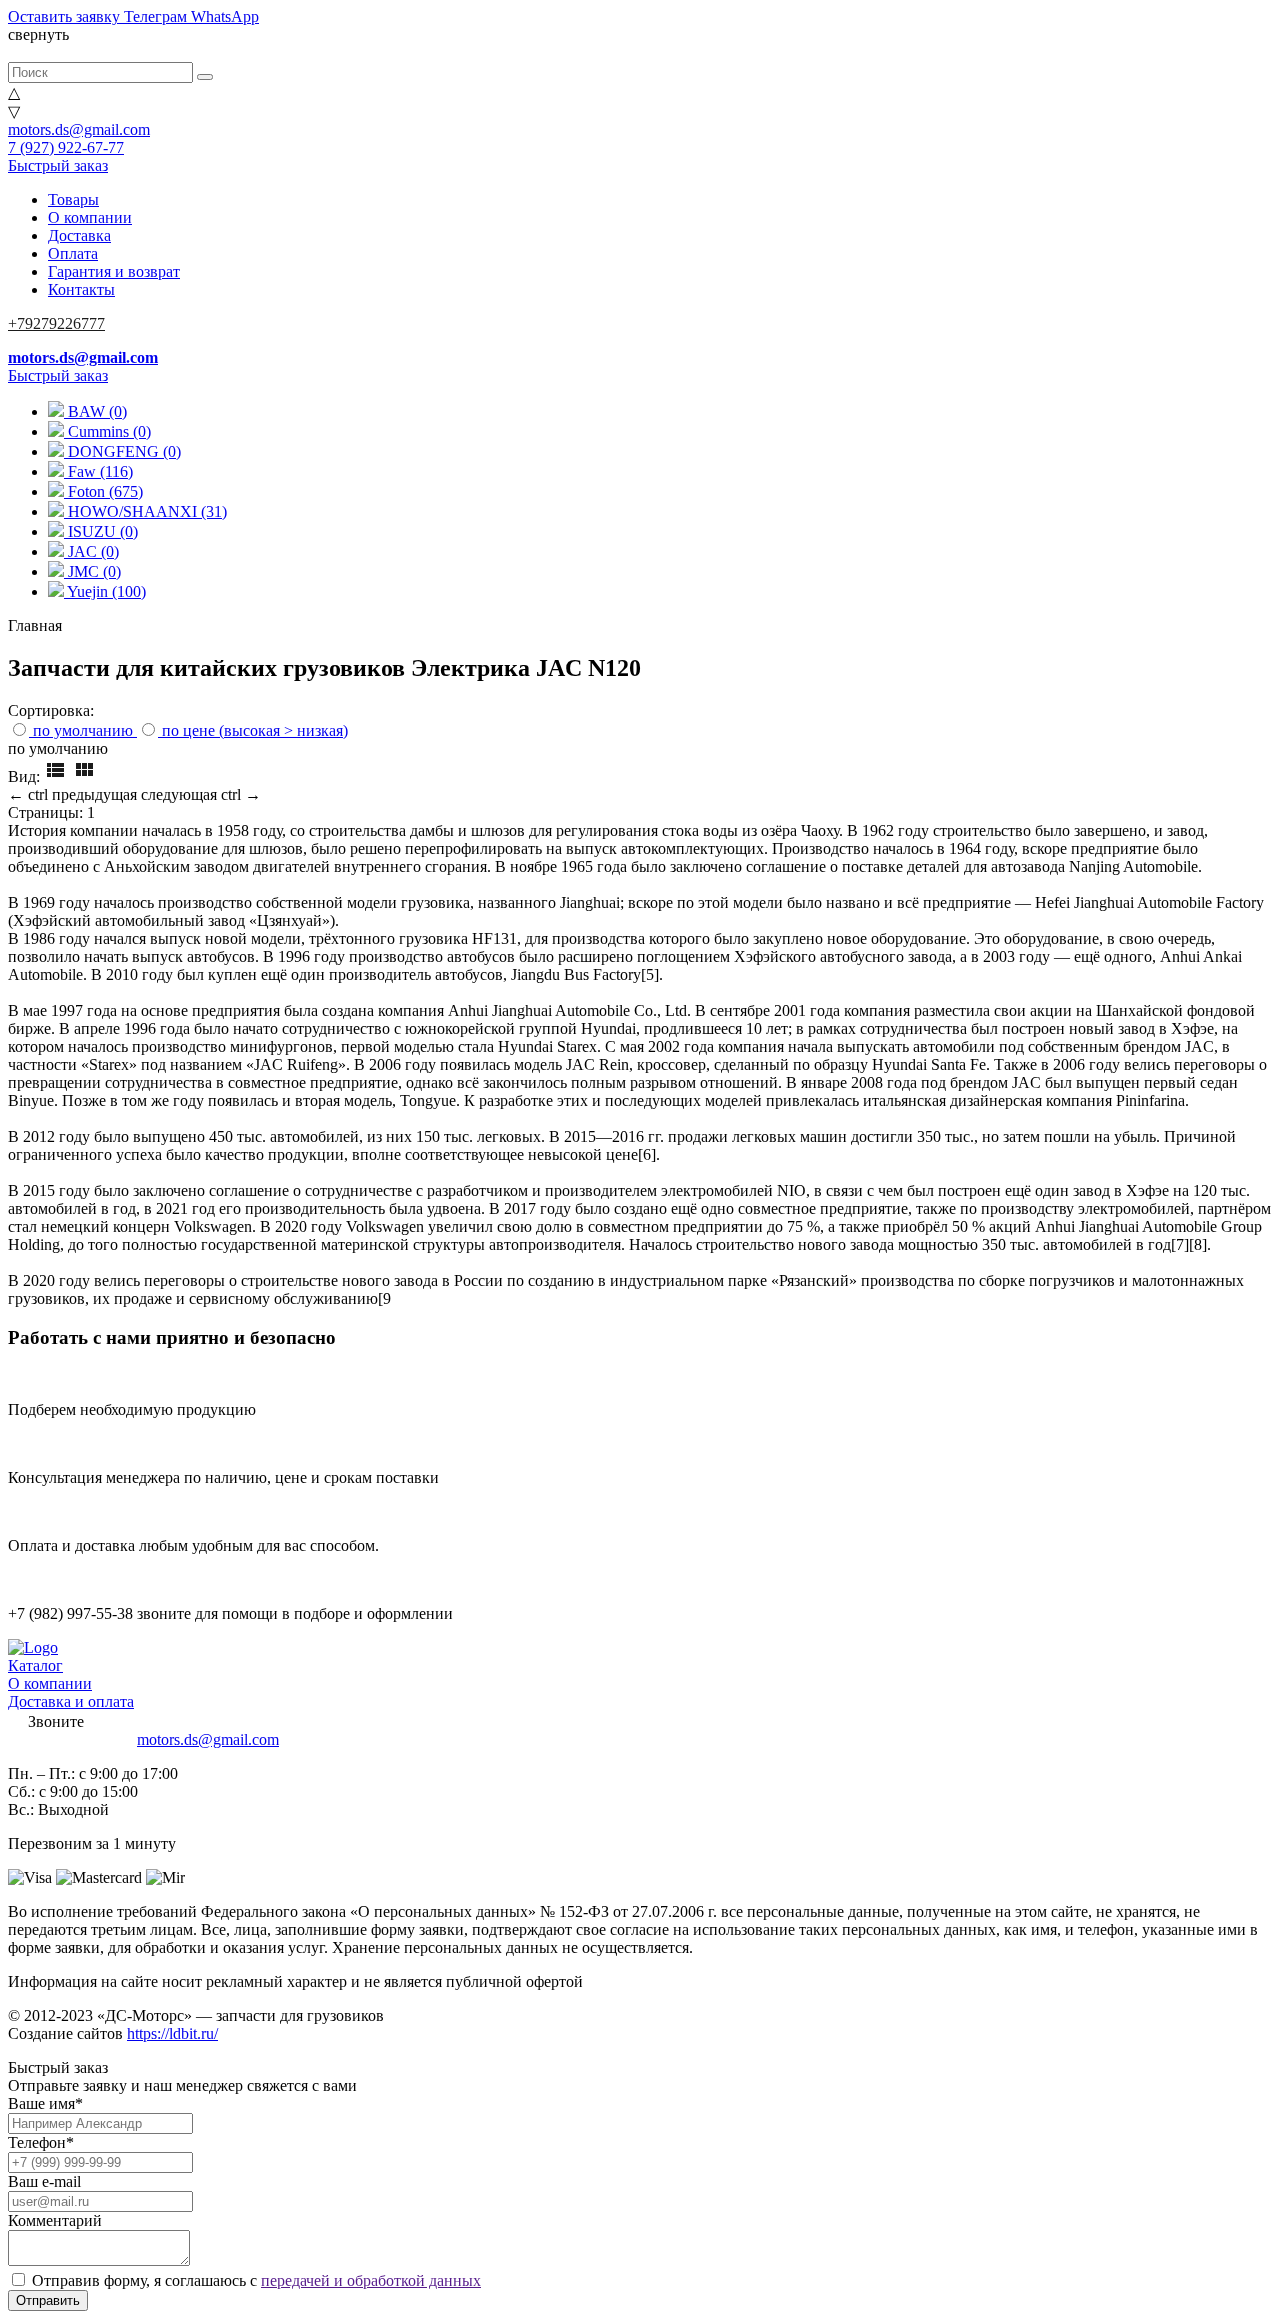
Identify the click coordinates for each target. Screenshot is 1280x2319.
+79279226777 (56, 323)
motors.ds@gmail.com (79, 129)
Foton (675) (103, 491)
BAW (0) (95, 411)
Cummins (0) (107, 431)
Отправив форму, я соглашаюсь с (256, 2280)
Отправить (48, 2300)
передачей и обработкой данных (371, 2280)
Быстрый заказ (58, 165)
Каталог (35, 1665)
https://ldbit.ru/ (172, 2033)
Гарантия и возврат (114, 271)
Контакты (81, 289)
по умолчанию (83, 730)
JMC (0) (92, 571)
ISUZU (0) (101, 531)
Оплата (73, 253)
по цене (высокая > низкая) (255, 730)
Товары (73, 199)
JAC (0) (91, 551)
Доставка (79, 235)
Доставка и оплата (71, 1701)
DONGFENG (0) (122, 451)
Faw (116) (98, 471)
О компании (90, 217)
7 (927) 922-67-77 (66, 147)
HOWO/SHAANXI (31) (145, 511)
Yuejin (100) (105, 591)
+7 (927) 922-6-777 (70, 1739)
